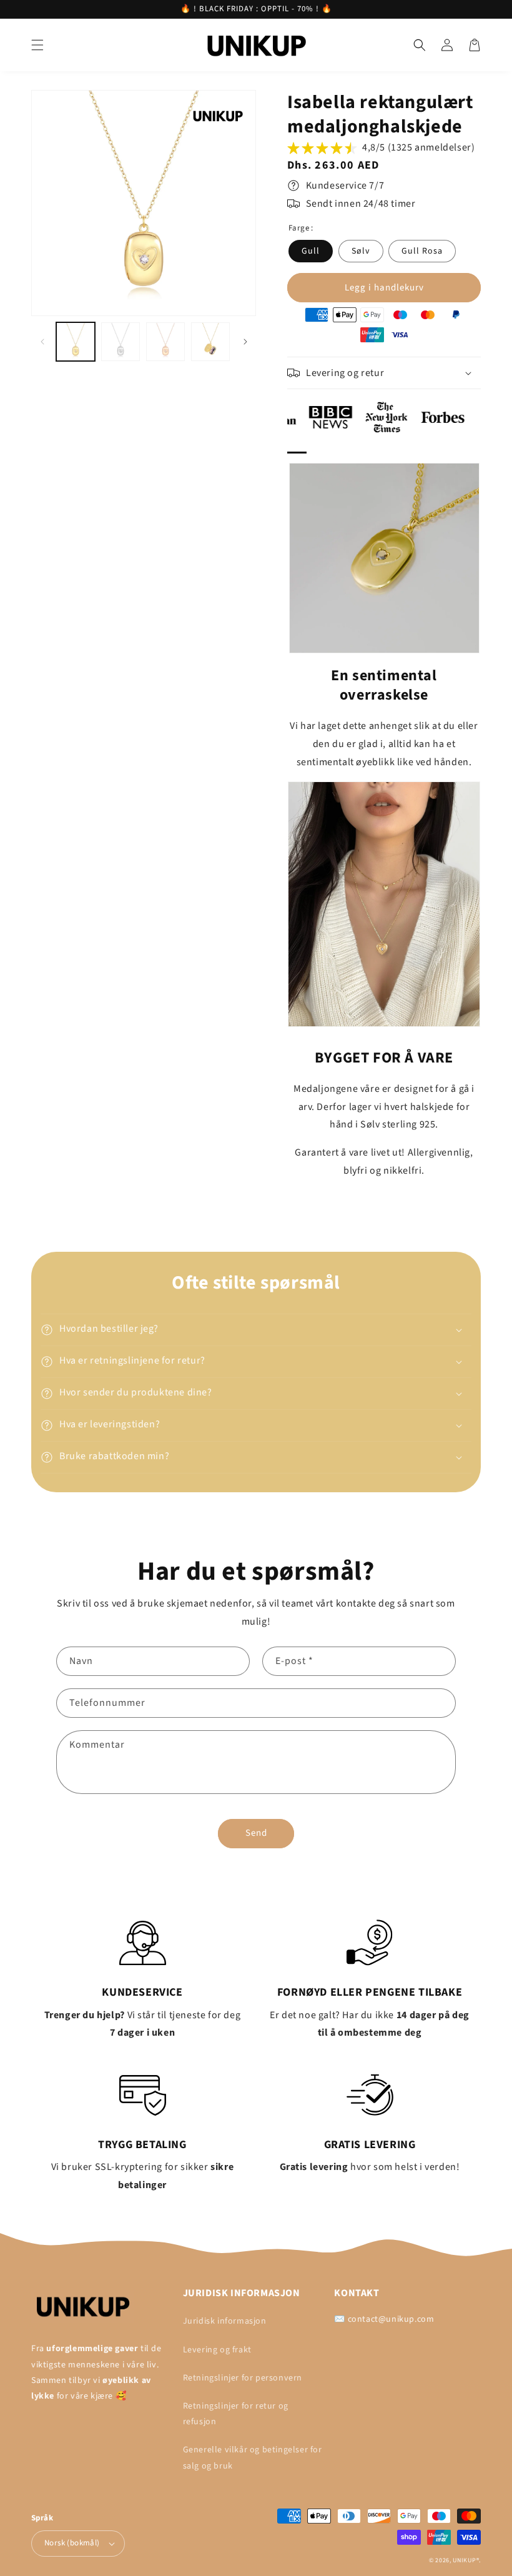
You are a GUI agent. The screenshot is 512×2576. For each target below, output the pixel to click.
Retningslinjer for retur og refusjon (236, 2414)
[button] (37, 45)
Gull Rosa (422, 251)
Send (256, 1833)
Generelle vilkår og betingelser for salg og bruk (253, 2458)
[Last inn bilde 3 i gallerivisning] (165, 342)
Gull (311, 251)
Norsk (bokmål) (72, 2543)
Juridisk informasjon (225, 2321)
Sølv (361, 251)
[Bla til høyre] (245, 342)
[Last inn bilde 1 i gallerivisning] (76, 342)
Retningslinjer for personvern (243, 2378)
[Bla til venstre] (42, 342)
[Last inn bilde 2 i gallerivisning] (121, 342)
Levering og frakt (217, 2350)
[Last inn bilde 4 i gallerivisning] (210, 342)
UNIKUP (464, 2560)
